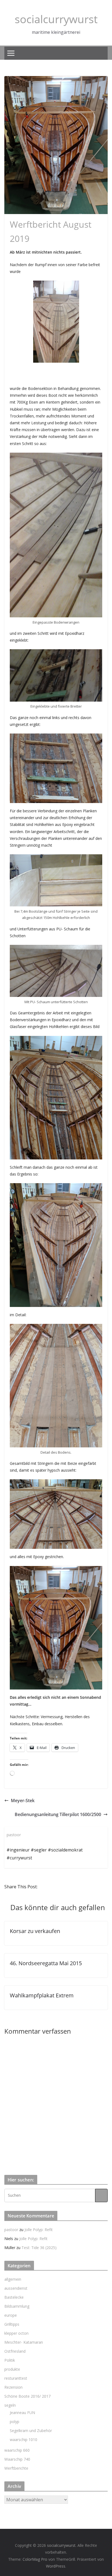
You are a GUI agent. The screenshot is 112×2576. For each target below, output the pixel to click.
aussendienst (16, 2288)
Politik (10, 2360)
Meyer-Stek (23, 1801)
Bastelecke (14, 2297)
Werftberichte (16, 2468)
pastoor (11, 2230)
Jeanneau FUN (22, 2413)
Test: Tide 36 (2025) (39, 2248)
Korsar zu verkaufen (35, 1931)
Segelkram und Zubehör (31, 2431)
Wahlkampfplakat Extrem (42, 1995)
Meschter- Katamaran (24, 2342)
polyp (15, 2422)
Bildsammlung (17, 2306)
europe (11, 2315)
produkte (12, 2369)
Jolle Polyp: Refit (39, 2230)
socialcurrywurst (56, 19)
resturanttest (16, 2378)
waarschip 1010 (24, 2440)
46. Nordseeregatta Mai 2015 (46, 1963)
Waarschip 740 (17, 2459)
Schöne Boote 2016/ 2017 (27, 2396)
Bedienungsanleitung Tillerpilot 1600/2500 (58, 1814)
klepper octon (16, 2333)
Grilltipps (12, 2324)
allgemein (13, 2279)
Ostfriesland (15, 2351)
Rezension (13, 2387)
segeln (10, 2405)
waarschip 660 (17, 2450)
